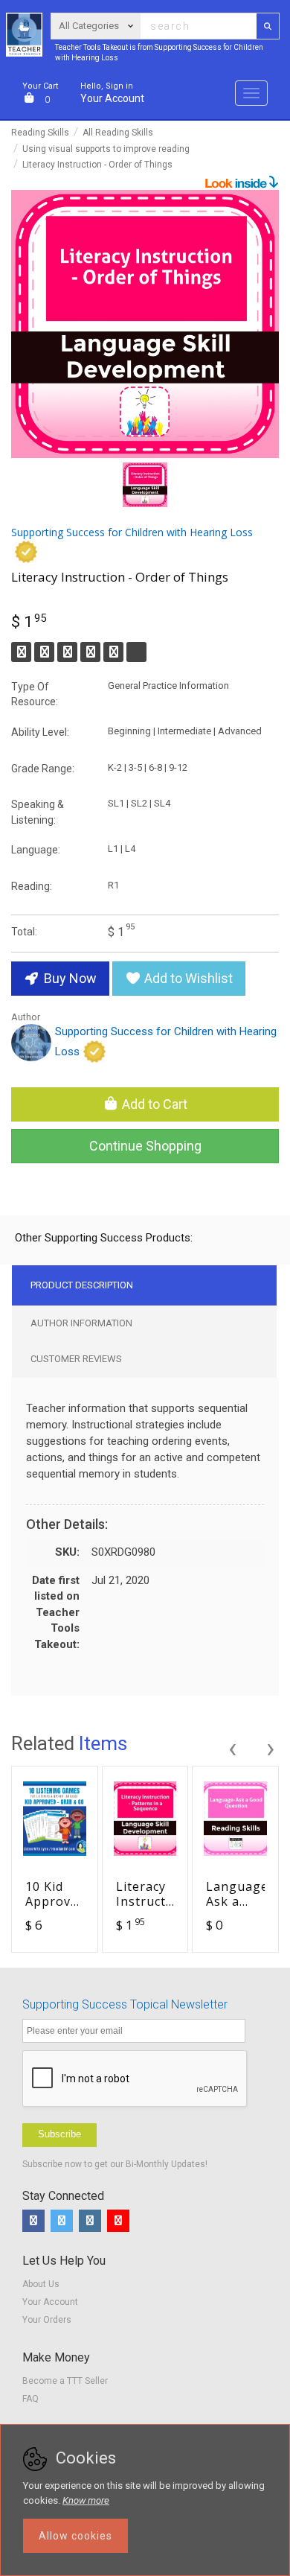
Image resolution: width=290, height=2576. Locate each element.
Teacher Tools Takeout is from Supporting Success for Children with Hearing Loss (159, 53)
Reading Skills (40, 133)
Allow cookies (75, 2536)
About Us (41, 2284)
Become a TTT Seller (65, 2381)
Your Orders (47, 2320)
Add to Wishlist (187, 978)
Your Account (112, 93)
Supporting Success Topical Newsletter (125, 2004)
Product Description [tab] (82, 1285)
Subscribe (59, 2134)
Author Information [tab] (81, 1323)
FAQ (30, 2399)
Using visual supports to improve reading (106, 149)
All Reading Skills (118, 133)
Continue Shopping (145, 1146)
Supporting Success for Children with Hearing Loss (166, 1041)
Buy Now (69, 978)
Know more (86, 2500)
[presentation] (232, 1746)
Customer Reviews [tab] (76, 1359)
